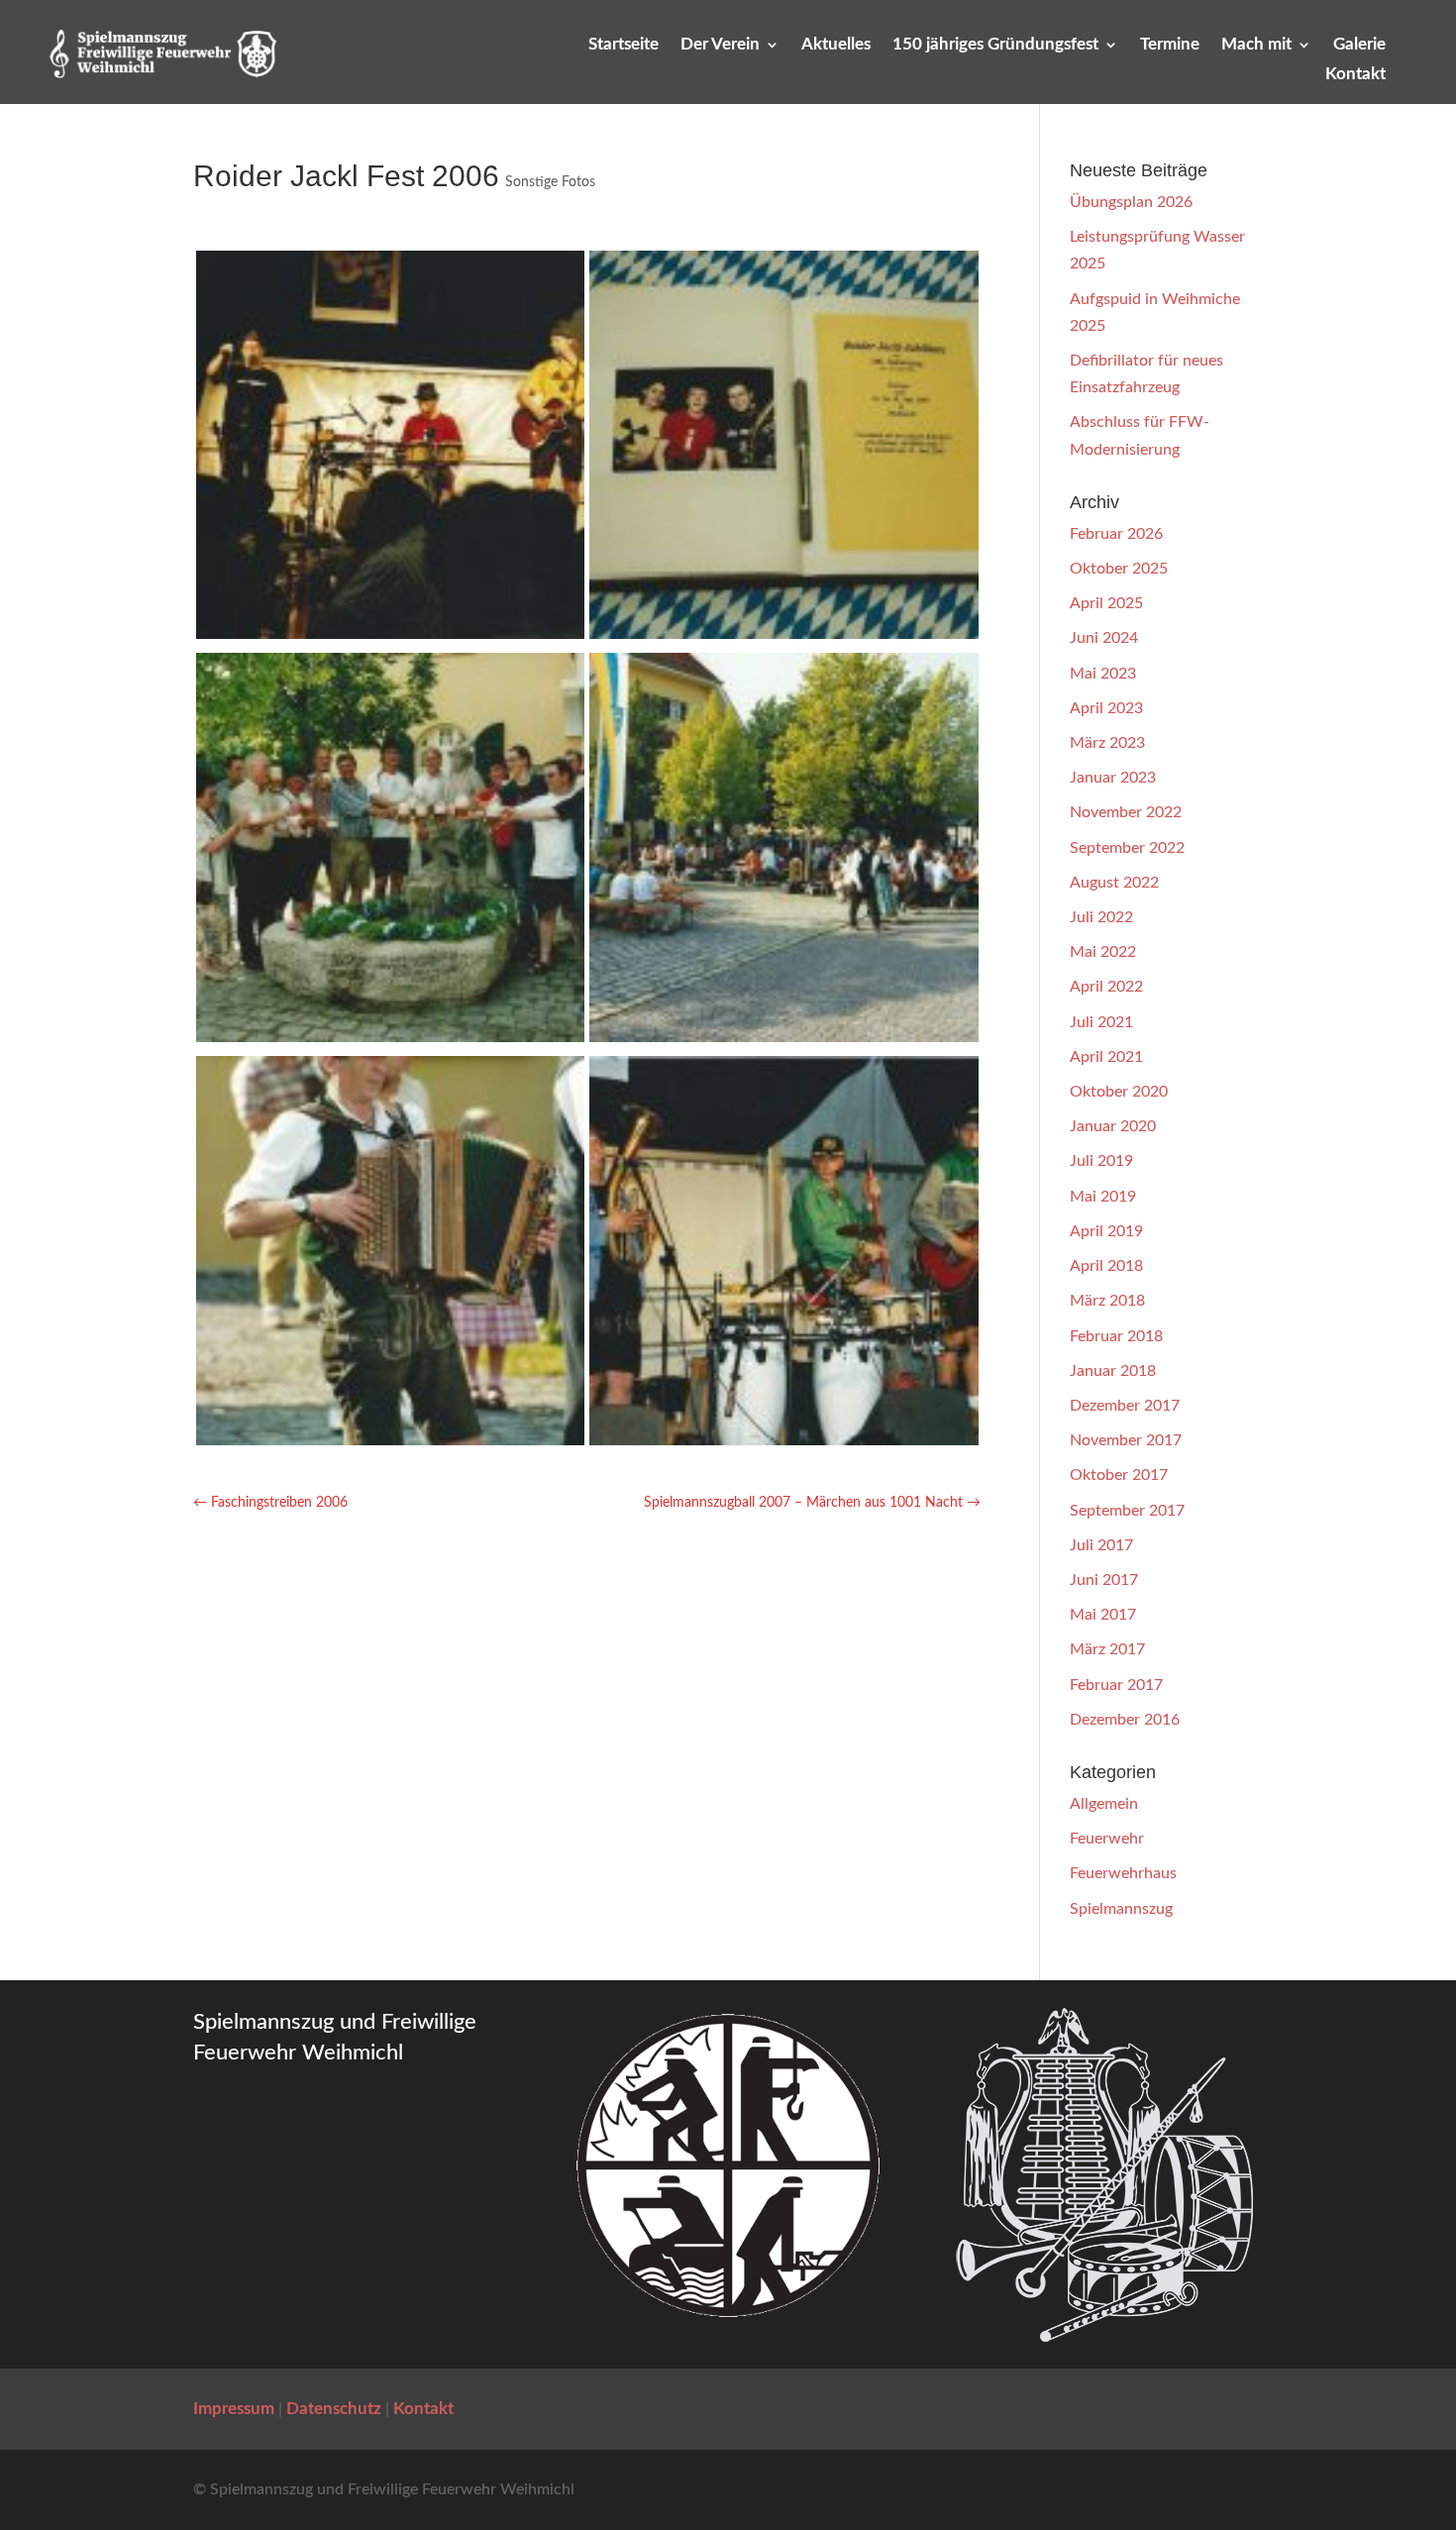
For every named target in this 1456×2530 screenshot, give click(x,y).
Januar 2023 (1113, 778)
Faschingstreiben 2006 (270, 1503)
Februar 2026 (1116, 534)
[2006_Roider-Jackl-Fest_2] (784, 1037)
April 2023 (1106, 708)
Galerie (1359, 45)
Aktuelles (836, 45)
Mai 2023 (1103, 674)
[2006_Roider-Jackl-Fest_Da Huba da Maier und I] (391, 634)
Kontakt (1355, 75)
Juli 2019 (1101, 1161)
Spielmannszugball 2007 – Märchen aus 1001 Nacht (812, 1503)
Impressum (234, 2409)
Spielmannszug (1121, 1909)
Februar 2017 (1116, 1685)
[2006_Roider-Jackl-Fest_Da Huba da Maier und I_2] (784, 1440)
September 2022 (1127, 848)
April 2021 (1106, 1057)
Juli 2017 (1101, 1545)
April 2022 (1106, 987)
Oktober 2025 (1119, 569)
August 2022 (1114, 883)
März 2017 (1107, 1649)
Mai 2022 (1103, 952)
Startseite (624, 45)
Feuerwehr (1107, 1839)
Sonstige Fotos (550, 182)
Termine (1170, 45)
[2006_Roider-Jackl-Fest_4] (784, 634)
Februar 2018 (1116, 1336)
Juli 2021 (1101, 1022)
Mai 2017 (1103, 1615)
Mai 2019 (1103, 1197)
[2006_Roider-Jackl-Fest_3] (391, 1037)
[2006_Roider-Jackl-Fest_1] (391, 1440)
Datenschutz (334, 2409)
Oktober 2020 (1119, 1092)
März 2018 (1107, 1301)
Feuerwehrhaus (1123, 1873)
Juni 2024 (1104, 638)
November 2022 (1126, 812)
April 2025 (1106, 603)
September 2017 (1127, 1511)
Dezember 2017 (1125, 1406)
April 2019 (1106, 1231)
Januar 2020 (1113, 1126)
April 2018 (1106, 1266)
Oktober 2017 (1119, 1475)
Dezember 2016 (1125, 1720)
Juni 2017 (1104, 1580)
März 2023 (1107, 743)
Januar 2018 (1113, 1371)
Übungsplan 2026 (1131, 202)
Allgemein (1104, 1804)
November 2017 (1126, 1440)
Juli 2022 (1101, 917)
